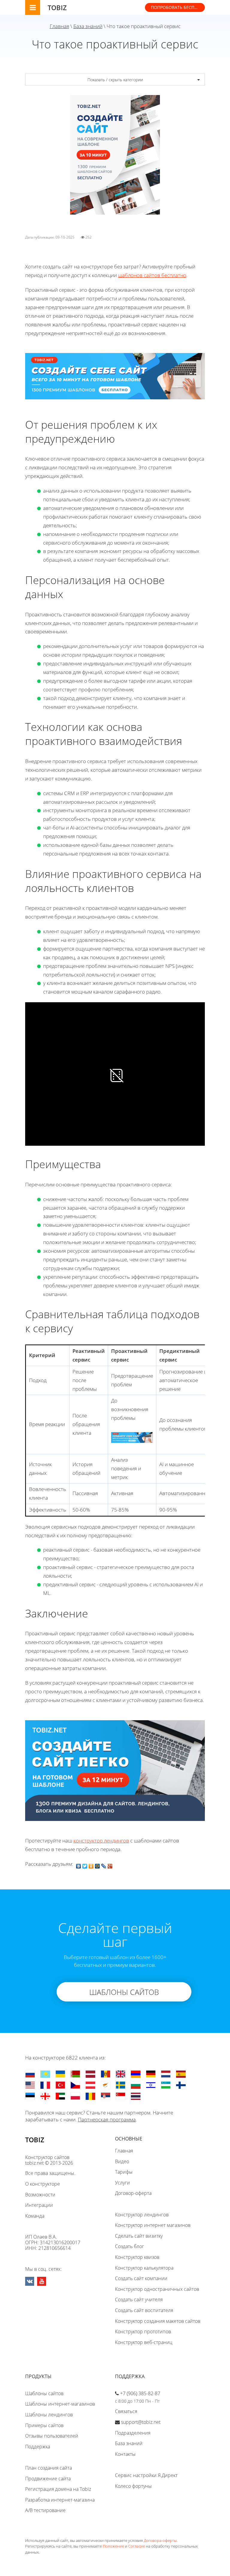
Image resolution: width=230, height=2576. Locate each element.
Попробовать (178, 7)
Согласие (137, 2546)
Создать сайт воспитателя (144, 2310)
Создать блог (130, 2246)
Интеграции (39, 2205)
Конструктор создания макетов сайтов (158, 2321)
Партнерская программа (107, 2119)
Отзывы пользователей (52, 2436)
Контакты (125, 2454)
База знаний (88, 26)
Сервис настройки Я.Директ (146, 2475)
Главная (59, 26)
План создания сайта (49, 2468)
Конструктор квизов (137, 2257)
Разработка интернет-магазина (60, 2500)
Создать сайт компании (141, 2278)
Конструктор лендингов (142, 2215)
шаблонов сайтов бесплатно (152, 275)
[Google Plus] (110, 1865)
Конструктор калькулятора (144, 2268)
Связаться (126, 2411)
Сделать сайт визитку (139, 2236)
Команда (35, 2216)
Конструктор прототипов (143, 2331)
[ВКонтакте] (79, 1865)
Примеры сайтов (44, 2425)
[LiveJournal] (104, 1865)
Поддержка (38, 2447)
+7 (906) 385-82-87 (140, 2393)
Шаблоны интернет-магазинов (60, 2404)
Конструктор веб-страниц (144, 2342)
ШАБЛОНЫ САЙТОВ (124, 1992)
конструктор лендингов (101, 1841)
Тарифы (124, 2172)
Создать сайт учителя (139, 2300)
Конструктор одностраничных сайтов (157, 2289)
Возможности (40, 2195)
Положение (113, 2546)
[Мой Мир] (97, 1865)
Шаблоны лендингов (49, 2415)
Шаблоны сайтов (44, 2393)
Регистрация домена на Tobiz (58, 2489)
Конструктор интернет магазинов (153, 2225)
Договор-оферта (133, 2193)
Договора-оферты (160, 2540)
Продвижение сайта (48, 2479)
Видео (122, 2161)
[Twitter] (85, 1865)
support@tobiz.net (141, 2422)
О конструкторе (43, 2184)
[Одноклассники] (91, 1865)
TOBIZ (57, 7)
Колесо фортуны (133, 2486)
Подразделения (133, 2433)
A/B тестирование (45, 2510)
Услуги (122, 2183)
